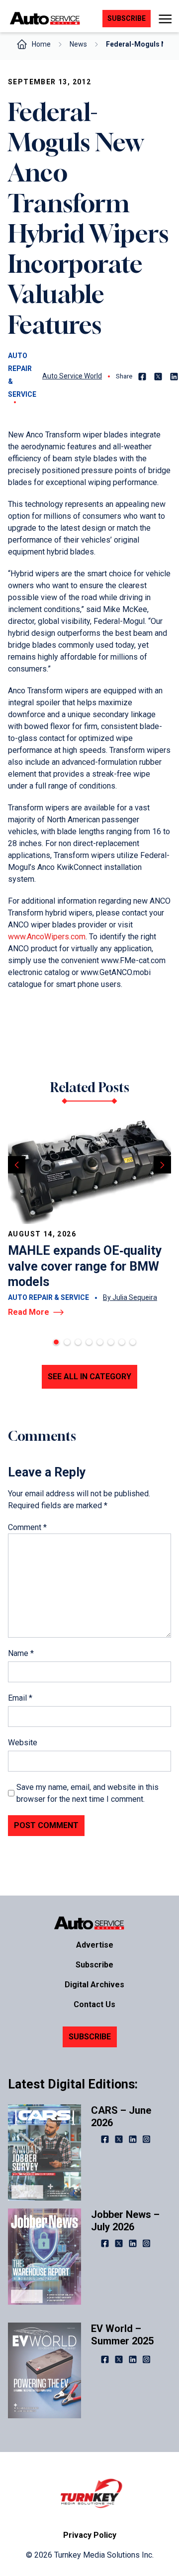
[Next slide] (162, 1165)
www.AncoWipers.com (47, 937)
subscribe (127, 18)
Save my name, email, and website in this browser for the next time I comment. (88, 1793)
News (78, 44)
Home (41, 44)
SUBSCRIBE (90, 2037)
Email (20, 1698)
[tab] (56, 1342)
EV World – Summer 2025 (122, 2335)
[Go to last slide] (17, 1165)
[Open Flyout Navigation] (165, 19)
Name (21, 1653)
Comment (27, 1527)
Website (23, 1743)
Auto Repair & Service (22, 375)
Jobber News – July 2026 (125, 2221)
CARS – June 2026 (121, 2116)
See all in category (89, 1377)
